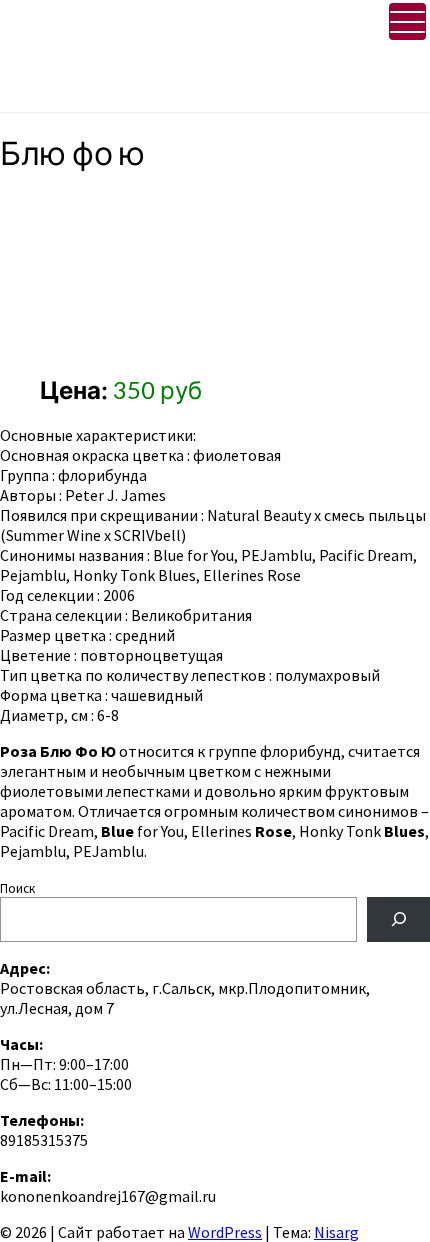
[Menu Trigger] (407, 21)
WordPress (225, 1232)
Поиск (17, 888)
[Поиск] (398, 919)
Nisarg (336, 1232)
